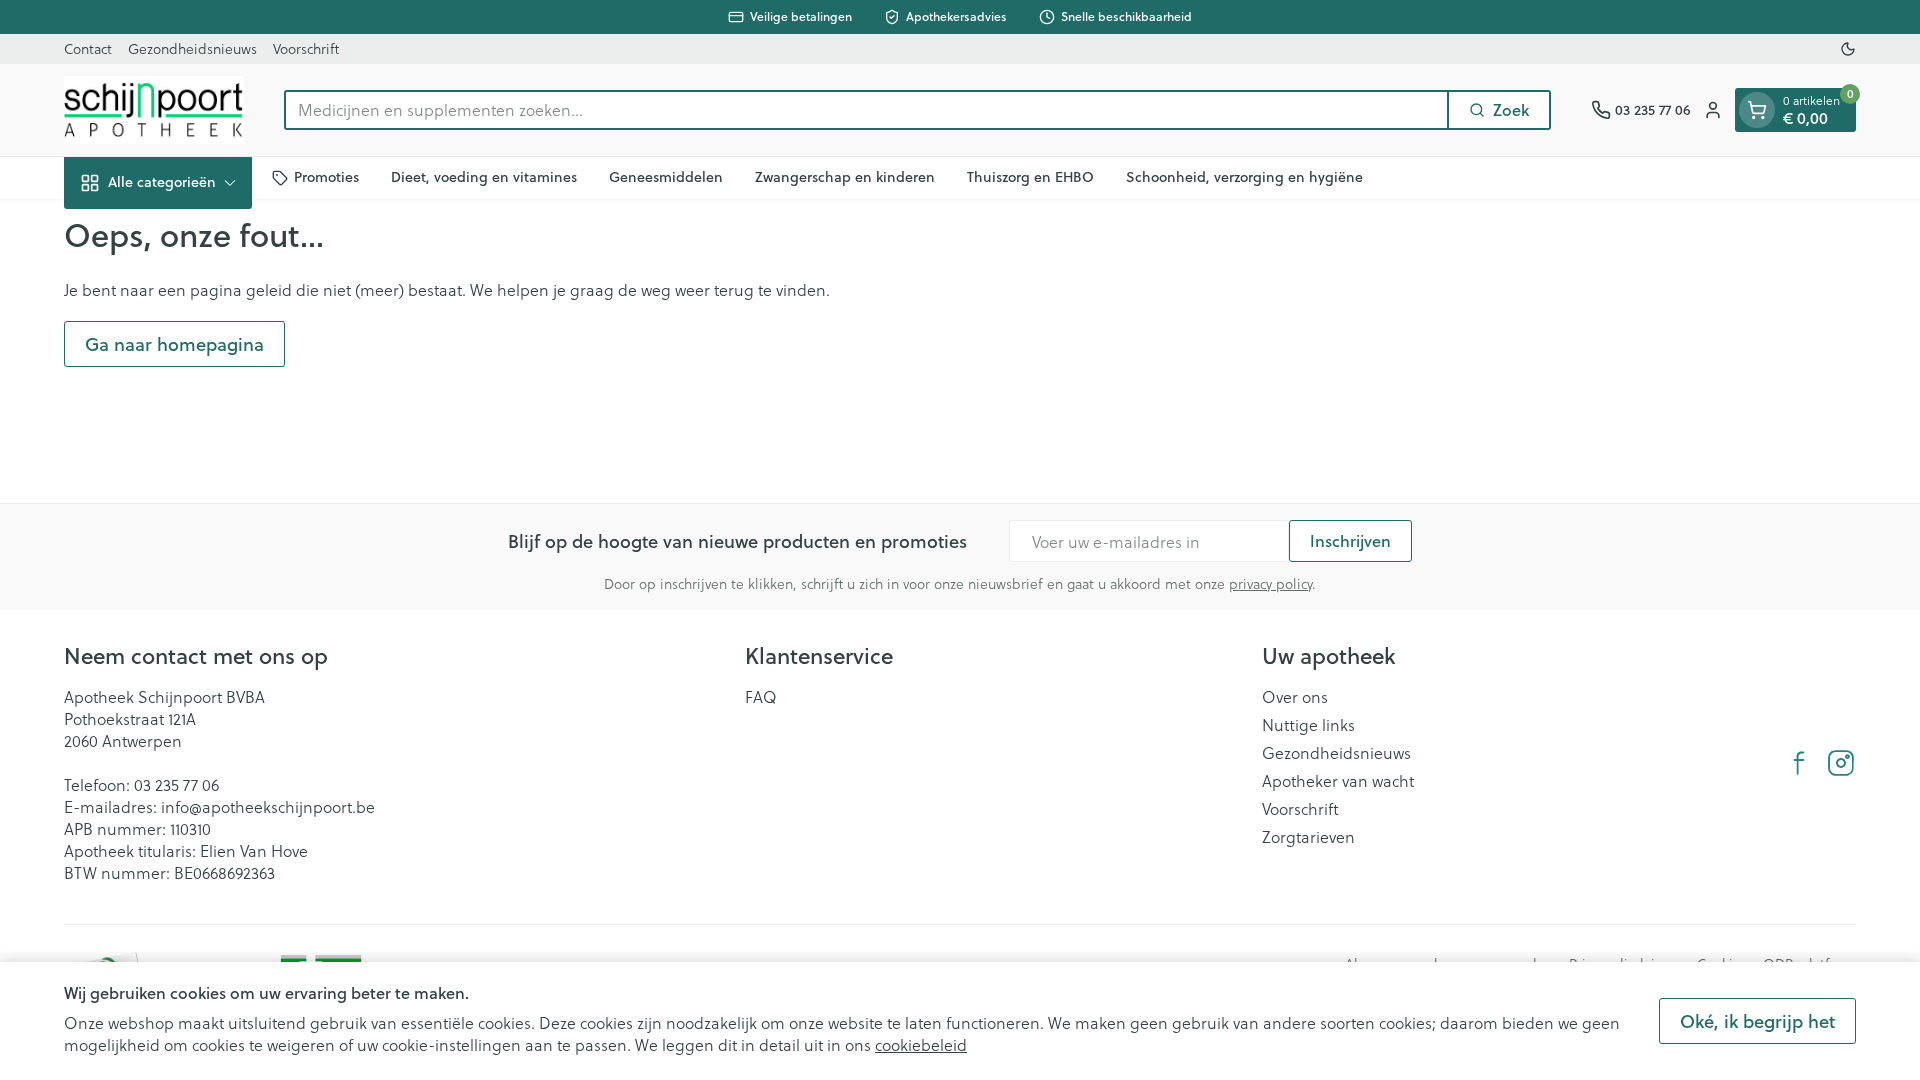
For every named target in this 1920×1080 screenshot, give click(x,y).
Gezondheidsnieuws (192, 48)
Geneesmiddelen (666, 177)
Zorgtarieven (1308, 837)
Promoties (326, 177)
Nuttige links (1308, 725)
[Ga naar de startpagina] (154, 110)
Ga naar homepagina (174, 344)
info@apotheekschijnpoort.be (268, 806)
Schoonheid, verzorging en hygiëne (1244, 177)
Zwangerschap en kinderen (845, 177)
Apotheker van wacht (1338, 781)
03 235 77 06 (176, 784)
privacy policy (1270, 583)
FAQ (761, 697)
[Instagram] (1841, 763)
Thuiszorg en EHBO (1030, 177)
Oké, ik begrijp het (1757, 1021)
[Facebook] (1799, 763)
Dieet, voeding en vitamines (484, 177)
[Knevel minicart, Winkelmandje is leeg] (1757, 110)
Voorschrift (306, 48)
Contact (88, 48)
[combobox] (866, 110)
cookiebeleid (921, 1044)
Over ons (1295, 697)
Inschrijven (1350, 540)
